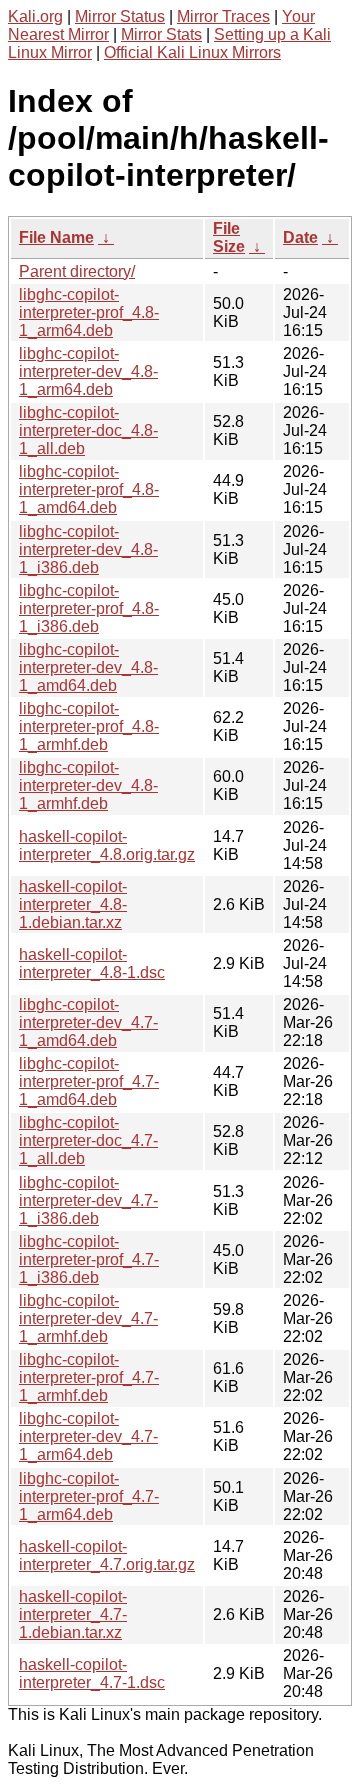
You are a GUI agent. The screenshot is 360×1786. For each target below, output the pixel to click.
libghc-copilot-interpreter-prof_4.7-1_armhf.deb (89, 1377)
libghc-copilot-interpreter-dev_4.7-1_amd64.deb (88, 1022)
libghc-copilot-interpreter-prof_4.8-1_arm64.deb (89, 312)
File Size (229, 237)
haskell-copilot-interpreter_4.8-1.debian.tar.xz (73, 904)
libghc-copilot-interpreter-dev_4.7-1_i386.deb (88, 1200)
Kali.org (35, 16)
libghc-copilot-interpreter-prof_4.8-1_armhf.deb (89, 726)
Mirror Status (120, 16)
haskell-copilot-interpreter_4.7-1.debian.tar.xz (73, 1614)
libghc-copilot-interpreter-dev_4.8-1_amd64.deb (88, 667)
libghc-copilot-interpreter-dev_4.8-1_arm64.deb (88, 371)
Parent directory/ (77, 271)
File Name (56, 237)
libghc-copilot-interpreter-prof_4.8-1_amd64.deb (89, 489)
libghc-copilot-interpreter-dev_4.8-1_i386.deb (88, 549)
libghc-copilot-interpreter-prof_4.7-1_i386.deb (89, 1259)
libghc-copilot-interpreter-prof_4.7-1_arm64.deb (89, 1496)
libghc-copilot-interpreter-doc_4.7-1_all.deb (88, 1140)
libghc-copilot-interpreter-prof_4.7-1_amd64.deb (89, 1081)
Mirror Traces (223, 16)
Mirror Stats (161, 34)
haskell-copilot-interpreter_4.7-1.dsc (92, 1673)
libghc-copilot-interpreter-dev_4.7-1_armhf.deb (88, 1318)
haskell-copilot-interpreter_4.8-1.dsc (92, 963)
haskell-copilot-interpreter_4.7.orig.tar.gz (107, 1555)
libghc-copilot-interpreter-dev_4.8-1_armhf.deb (88, 785)
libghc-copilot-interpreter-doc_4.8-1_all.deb (88, 430)
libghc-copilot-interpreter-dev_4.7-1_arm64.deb (88, 1436)
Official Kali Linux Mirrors (192, 52)
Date (300, 237)
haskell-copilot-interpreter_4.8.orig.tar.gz (107, 845)
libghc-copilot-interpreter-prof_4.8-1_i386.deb (89, 608)
